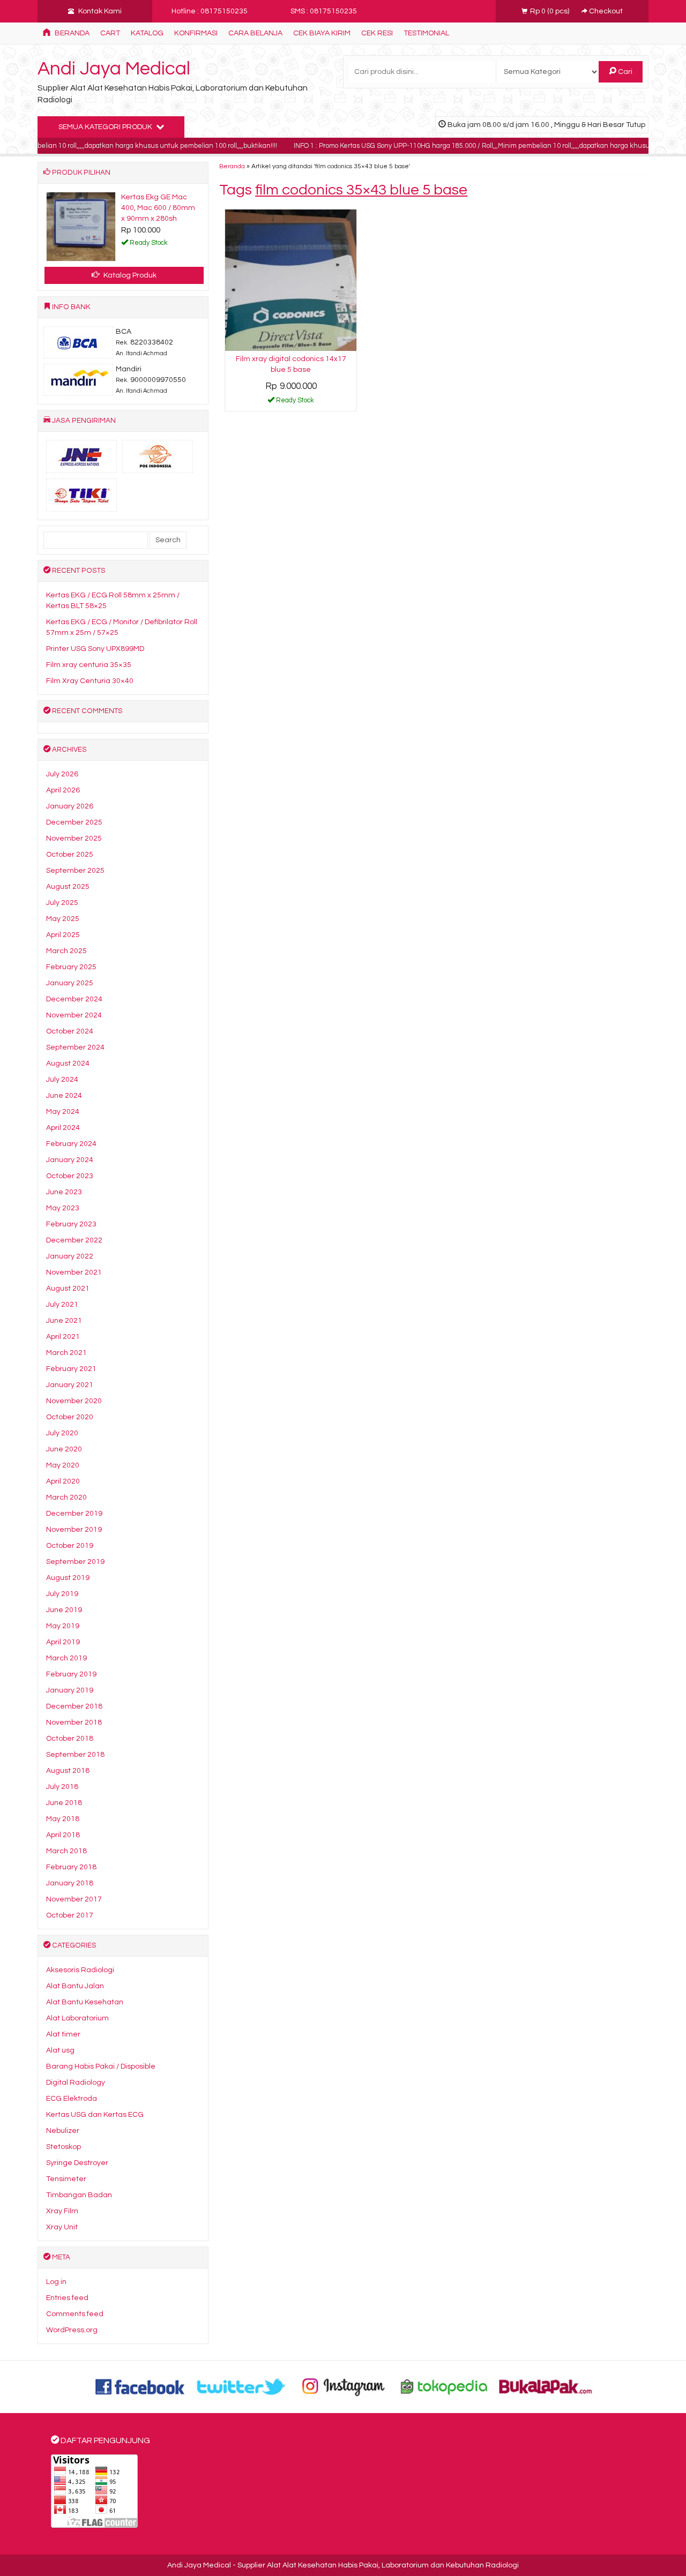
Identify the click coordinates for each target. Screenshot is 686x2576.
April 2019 (63, 1642)
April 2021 (63, 1337)
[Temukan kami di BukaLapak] (546, 2386)
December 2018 (74, 1706)
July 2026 (62, 774)
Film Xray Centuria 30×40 (90, 681)
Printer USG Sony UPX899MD (95, 649)
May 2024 (63, 1112)
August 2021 (68, 1289)
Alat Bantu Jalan (75, 1986)
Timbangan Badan (79, 2195)
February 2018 (71, 1867)
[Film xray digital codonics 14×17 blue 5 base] (291, 280)
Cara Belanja (255, 33)
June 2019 (64, 1610)
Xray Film (62, 2211)
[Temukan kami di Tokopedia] (444, 2386)
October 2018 (70, 1739)
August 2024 (68, 1064)
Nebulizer (63, 2131)
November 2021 (74, 1272)
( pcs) (550, 11)
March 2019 (66, 1658)
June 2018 (64, 1803)
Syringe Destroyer (77, 2163)
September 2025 (75, 871)
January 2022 (70, 1256)
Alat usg (60, 2050)
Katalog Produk (129, 275)
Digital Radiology (76, 2083)
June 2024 (64, 1096)
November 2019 (74, 1530)
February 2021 (71, 1369)
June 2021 (64, 1321)
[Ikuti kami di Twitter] (242, 2386)
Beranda (71, 33)
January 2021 (70, 1385)
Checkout (605, 11)
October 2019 (70, 1546)
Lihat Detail (295, 402)
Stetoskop (64, 2147)
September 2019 (75, 1562)
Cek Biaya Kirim (322, 33)
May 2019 (63, 1626)
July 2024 (62, 1080)
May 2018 (63, 1819)
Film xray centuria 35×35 (89, 665)
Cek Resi (377, 33)
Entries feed (67, 2298)
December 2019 (74, 1514)
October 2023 (70, 1176)
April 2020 (63, 1481)
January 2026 (70, 806)
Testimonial (426, 33)
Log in (56, 2282)
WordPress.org (72, 2330)
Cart (110, 33)
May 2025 (63, 919)
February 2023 (71, 1224)
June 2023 (64, 1192)
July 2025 (62, 903)
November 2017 (74, 1899)
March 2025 (66, 951)
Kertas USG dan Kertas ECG (95, 2115)
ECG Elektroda (72, 2099)
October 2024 (70, 1031)
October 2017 (70, 1915)
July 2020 (62, 1433)
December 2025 (74, 822)
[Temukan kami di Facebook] (140, 2386)
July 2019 (62, 1594)
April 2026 (63, 790)
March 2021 (66, 1353)
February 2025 (71, 967)
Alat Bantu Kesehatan (85, 2002)
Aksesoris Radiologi (80, 1970)
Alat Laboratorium (77, 2018)
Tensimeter (66, 2179)
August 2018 (68, 1771)
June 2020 (64, 1449)
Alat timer (63, 2034)
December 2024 (74, 999)
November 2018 (74, 1723)
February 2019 (71, 1674)
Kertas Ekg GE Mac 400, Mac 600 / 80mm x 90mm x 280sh (158, 208)
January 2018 (70, 1883)
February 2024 (71, 1144)
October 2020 (70, 1417)
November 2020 (74, 1401)
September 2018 (75, 1755)
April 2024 (63, 1128)
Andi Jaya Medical (114, 69)
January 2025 (70, 983)
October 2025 (70, 855)
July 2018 (62, 1787)
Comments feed (75, 2314)
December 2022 (74, 1240)
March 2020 (66, 1497)
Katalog (147, 33)
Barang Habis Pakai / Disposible (101, 2066)
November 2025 (74, 838)
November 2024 (74, 1015)
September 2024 (75, 1047)
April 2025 (63, 935)
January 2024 (70, 1160)
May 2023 (63, 1208)
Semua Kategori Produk (106, 127)
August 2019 (68, 1578)
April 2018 (63, 1835)
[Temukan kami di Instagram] (343, 2386)
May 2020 (63, 1465)
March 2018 (66, 1851)
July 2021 (62, 1305)
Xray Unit (62, 2227)
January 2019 (70, 1690)
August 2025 (68, 887)
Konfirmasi (196, 33)
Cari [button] (624, 72)
